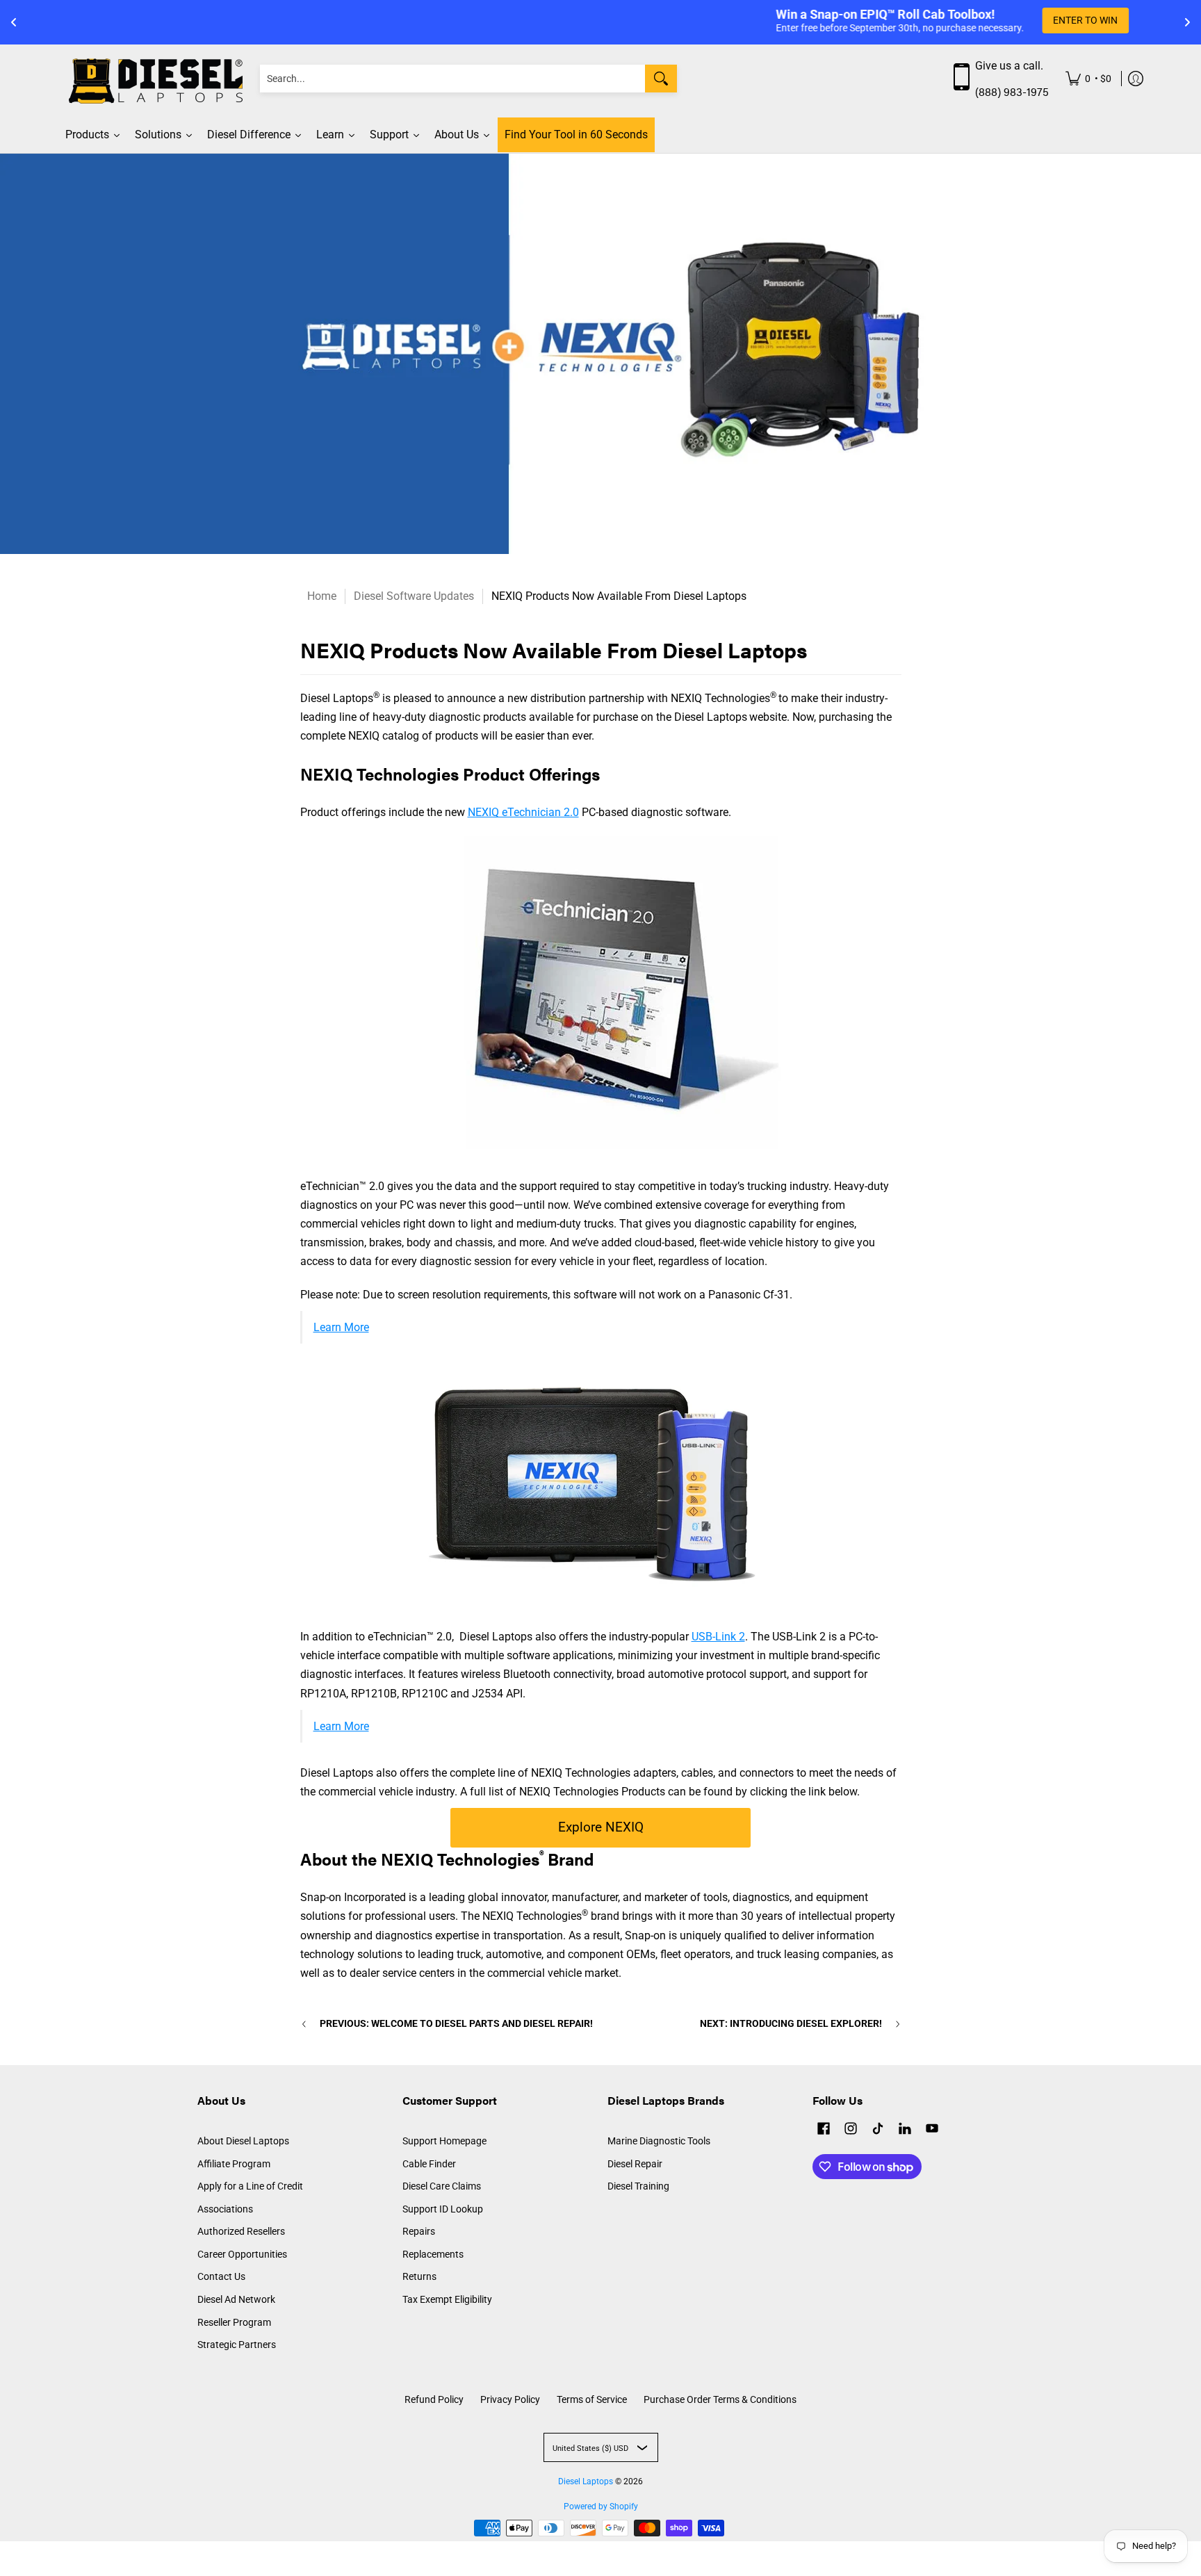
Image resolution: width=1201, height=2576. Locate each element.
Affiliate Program (234, 2164)
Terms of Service (592, 2399)
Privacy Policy (510, 2399)
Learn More (341, 1327)
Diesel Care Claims (442, 2186)
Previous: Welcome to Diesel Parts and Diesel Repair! (456, 2023)
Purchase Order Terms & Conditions (720, 2399)
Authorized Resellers (241, 2231)
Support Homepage (444, 2141)
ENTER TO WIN (734, 20)
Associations (225, 2209)
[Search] (661, 79)
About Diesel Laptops (243, 2141)
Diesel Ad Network (236, 2299)
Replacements (433, 2254)
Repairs (419, 2231)
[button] (824, 2130)
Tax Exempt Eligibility (447, 2299)
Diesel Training (638, 2186)
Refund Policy (434, 2399)
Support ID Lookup (443, 2209)
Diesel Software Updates (414, 596)
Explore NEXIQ (601, 1827)
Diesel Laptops (586, 2481)
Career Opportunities (242, 2254)
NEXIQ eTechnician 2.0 (523, 812)
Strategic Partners (237, 2345)
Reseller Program (234, 2322)
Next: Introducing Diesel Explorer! (791, 2023)
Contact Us (221, 2276)
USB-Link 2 (718, 1637)
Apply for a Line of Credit (250, 2186)
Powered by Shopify (601, 2506)
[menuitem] (1088, 79)
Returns (419, 2276)
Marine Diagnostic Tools (659, 2141)
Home (322, 596)
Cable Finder (429, 2164)
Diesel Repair (635, 2164)
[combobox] (452, 79)
